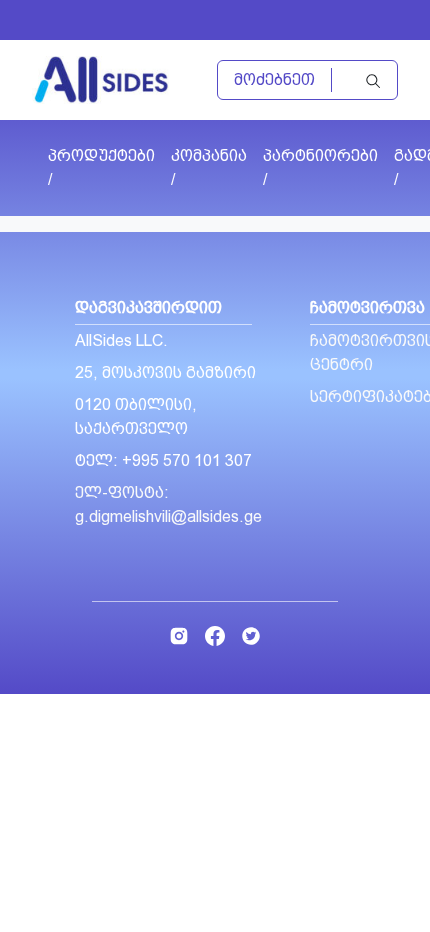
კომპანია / (209, 167)
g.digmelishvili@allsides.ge (168, 516)
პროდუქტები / (101, 167)
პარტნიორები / (320, 167)
